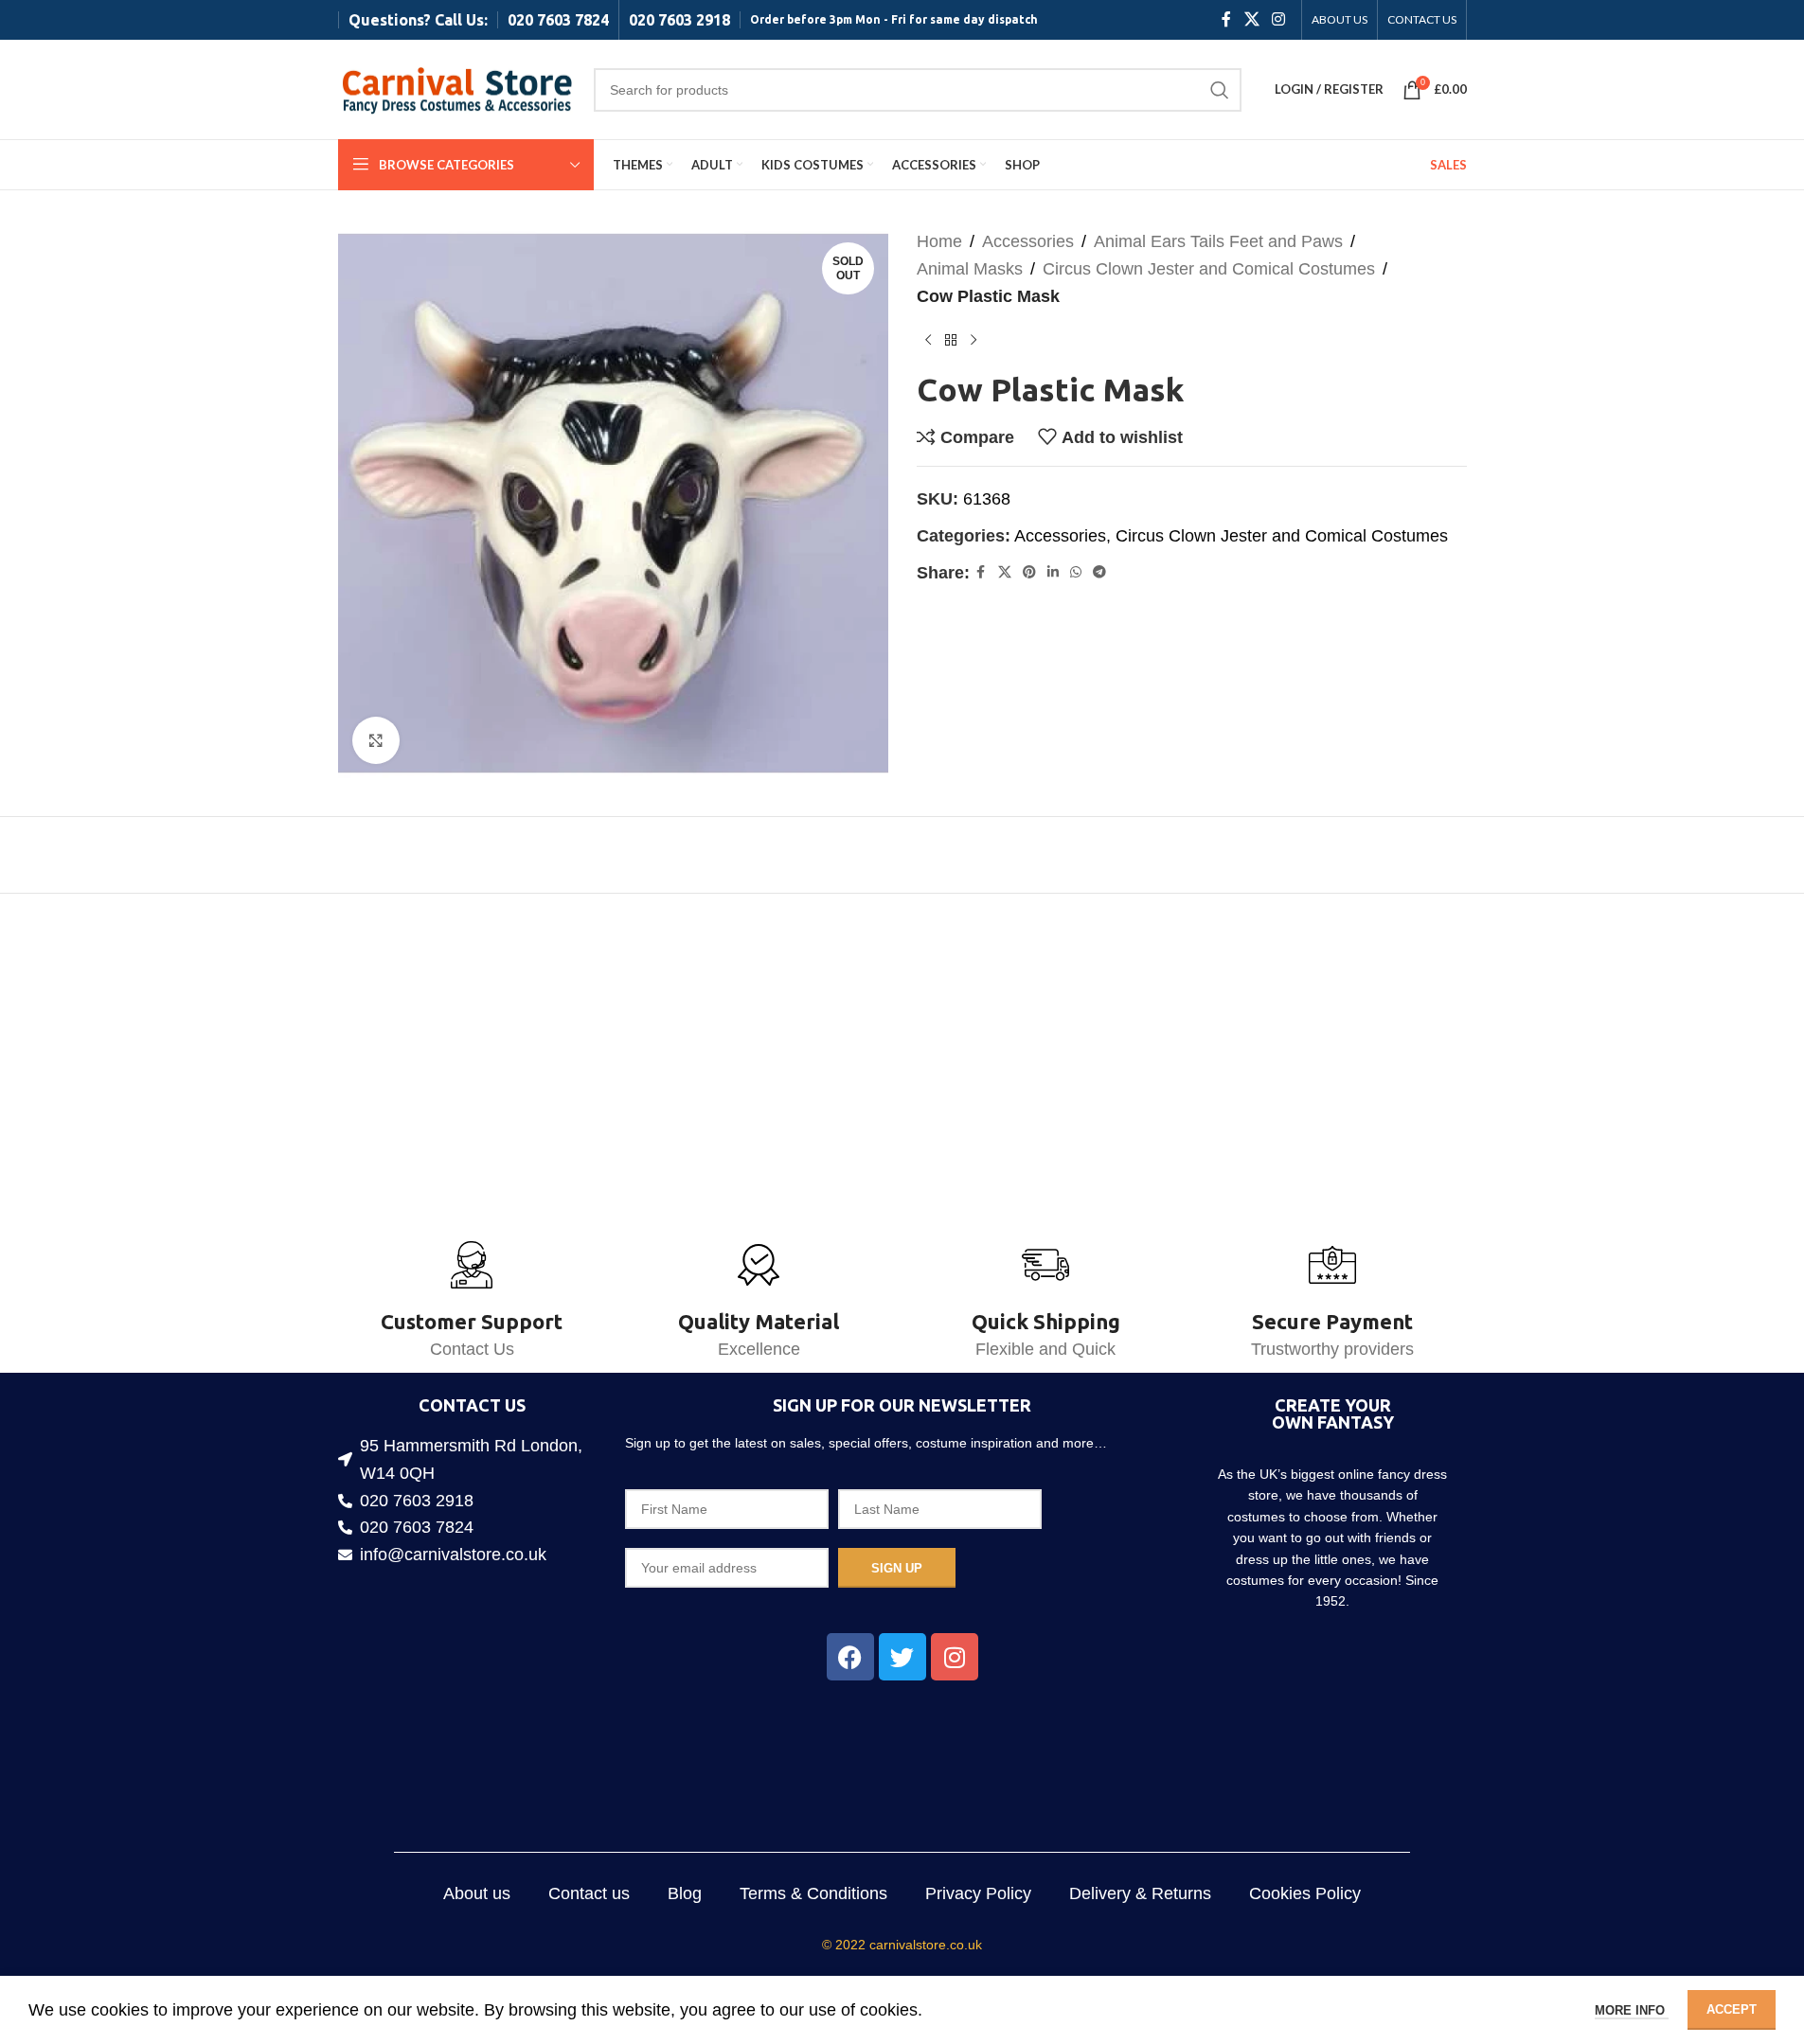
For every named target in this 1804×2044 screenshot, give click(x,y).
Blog (685, 1893)
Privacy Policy (978, 1893)
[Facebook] (850, 1657)
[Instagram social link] (1278, 19)
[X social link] (1251, 19)
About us (477, 1893)
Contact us (589, 1893)
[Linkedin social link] (1053, 572)
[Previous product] (928, 340)
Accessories (1028, 241)
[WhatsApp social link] (1076, 572)
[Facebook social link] (1226, 19)
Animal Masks (970, 269)
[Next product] (973, 340)
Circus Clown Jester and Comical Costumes (1209, 269)
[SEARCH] (1220, 90)
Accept (1732, 2009)
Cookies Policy (1305, 1893)
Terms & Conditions (813, 1893)
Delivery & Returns (1140, 1893)
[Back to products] (951, 340)
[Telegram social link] (1099, 572)
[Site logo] (456, 88)
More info (1632, 2010)
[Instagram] (955, 1657)
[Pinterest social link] (1029, 572)
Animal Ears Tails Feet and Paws (1218, 241)
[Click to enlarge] (376, 740)
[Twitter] (902, 1657)
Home (939, 241)
